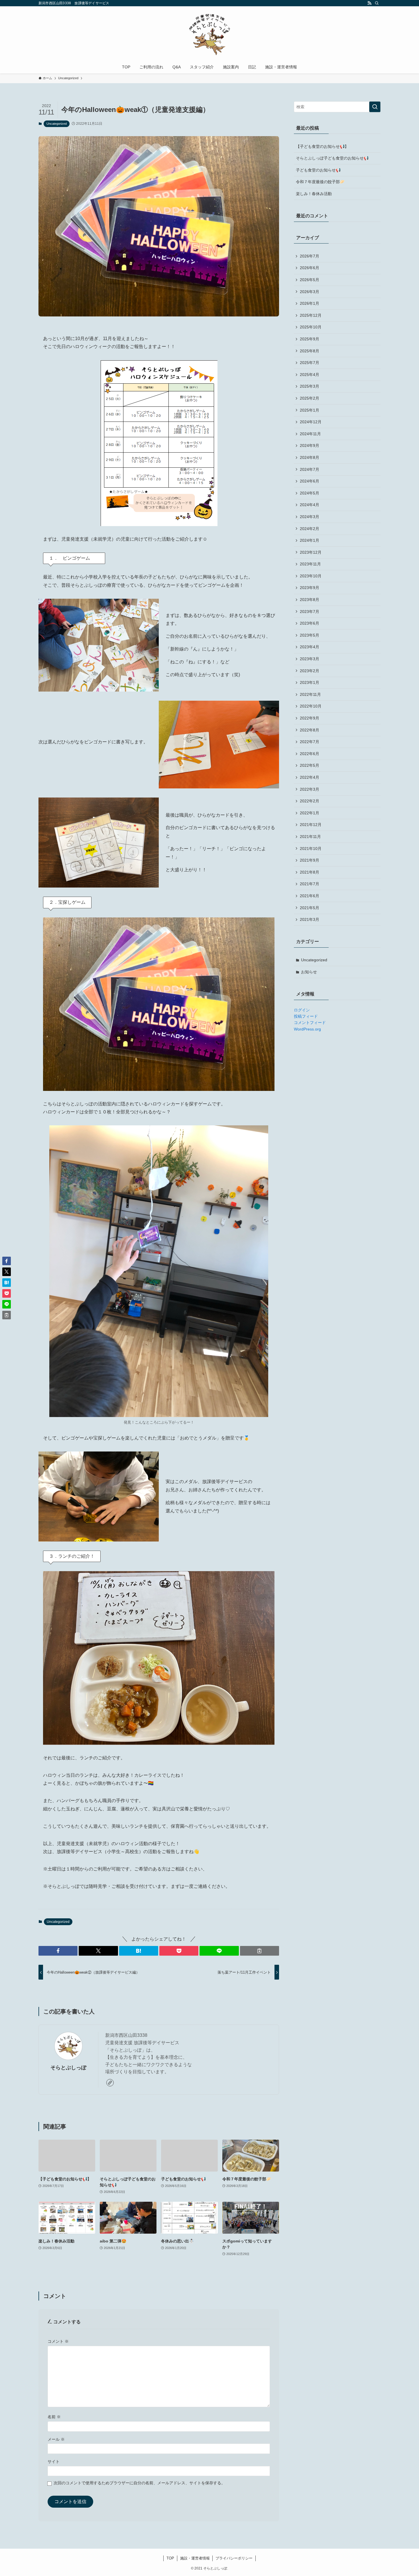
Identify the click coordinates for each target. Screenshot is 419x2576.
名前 (54, 2417)
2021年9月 (310, 860)
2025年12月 (311, 315)
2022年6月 (310, 754)
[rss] (369, 3)
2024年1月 (310, 540)
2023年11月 (310, 564)
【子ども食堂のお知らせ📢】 (322, 146)
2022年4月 (310, 777)
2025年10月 (311, 327)
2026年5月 (310, 280)
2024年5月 (310, 493)
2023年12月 (311, 552)
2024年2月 (310, 529)
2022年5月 (310, 765)
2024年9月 (310, 445)
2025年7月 (310, 363)
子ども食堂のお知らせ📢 (318, 170)
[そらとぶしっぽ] (209, 34)
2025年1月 (310, 410)
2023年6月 (310, 623)
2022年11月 (310, 694)
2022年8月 (310, 730)
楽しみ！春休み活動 (314, 194)
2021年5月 (310, 908)
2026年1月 (310, 303)
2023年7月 (310, 612)
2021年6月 (310, 896)
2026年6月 (310, 268)
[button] (58, 1951)
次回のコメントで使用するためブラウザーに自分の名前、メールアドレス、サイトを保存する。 (139, 2483)
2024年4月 (310, 505)
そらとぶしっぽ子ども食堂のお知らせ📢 (332, 158)
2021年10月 (311, 849)
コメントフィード (310, 1023)
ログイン (302, 1010)
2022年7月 (310, 742)
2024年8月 (310, 457)
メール (56, 2439)
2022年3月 (310, 789)
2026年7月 (310, 256)
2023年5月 (310, 635)
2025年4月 (310, 375)
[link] (110, 2083)
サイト (54, 2461)
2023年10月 (311, 576)
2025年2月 (310, 398)
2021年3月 (310, 919)
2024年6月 (310, 481)
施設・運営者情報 (195, 2558)
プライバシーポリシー (234, 2558)
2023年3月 (310, 659)
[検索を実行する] (375, 107)
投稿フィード (306, 1016)
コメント (58, 2341)
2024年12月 (311, 422)
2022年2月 (310, 801)
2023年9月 (310, 588)
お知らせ (309, 972)
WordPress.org (307, 1029)
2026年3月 (310, 292)
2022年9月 (310, 718)
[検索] (377, 3)
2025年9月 (310, 339)
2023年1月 (310, 682)
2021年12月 (311, 825)
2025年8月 (310, 351)
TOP (170, 2558)
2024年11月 (310, 434)
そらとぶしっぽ (68, 2068)
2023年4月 (310, 647)
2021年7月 (310, 884)
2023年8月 (310, 600)
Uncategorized (57, 124)
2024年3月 (310, 517)
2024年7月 (310, 469)
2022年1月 (310, 813)
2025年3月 (310, 386)
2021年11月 (310, 837)
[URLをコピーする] (260, 1951)
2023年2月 (310, 671)
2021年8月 (310, 872)
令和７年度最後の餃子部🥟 (320, 182)
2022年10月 (311, 706)
